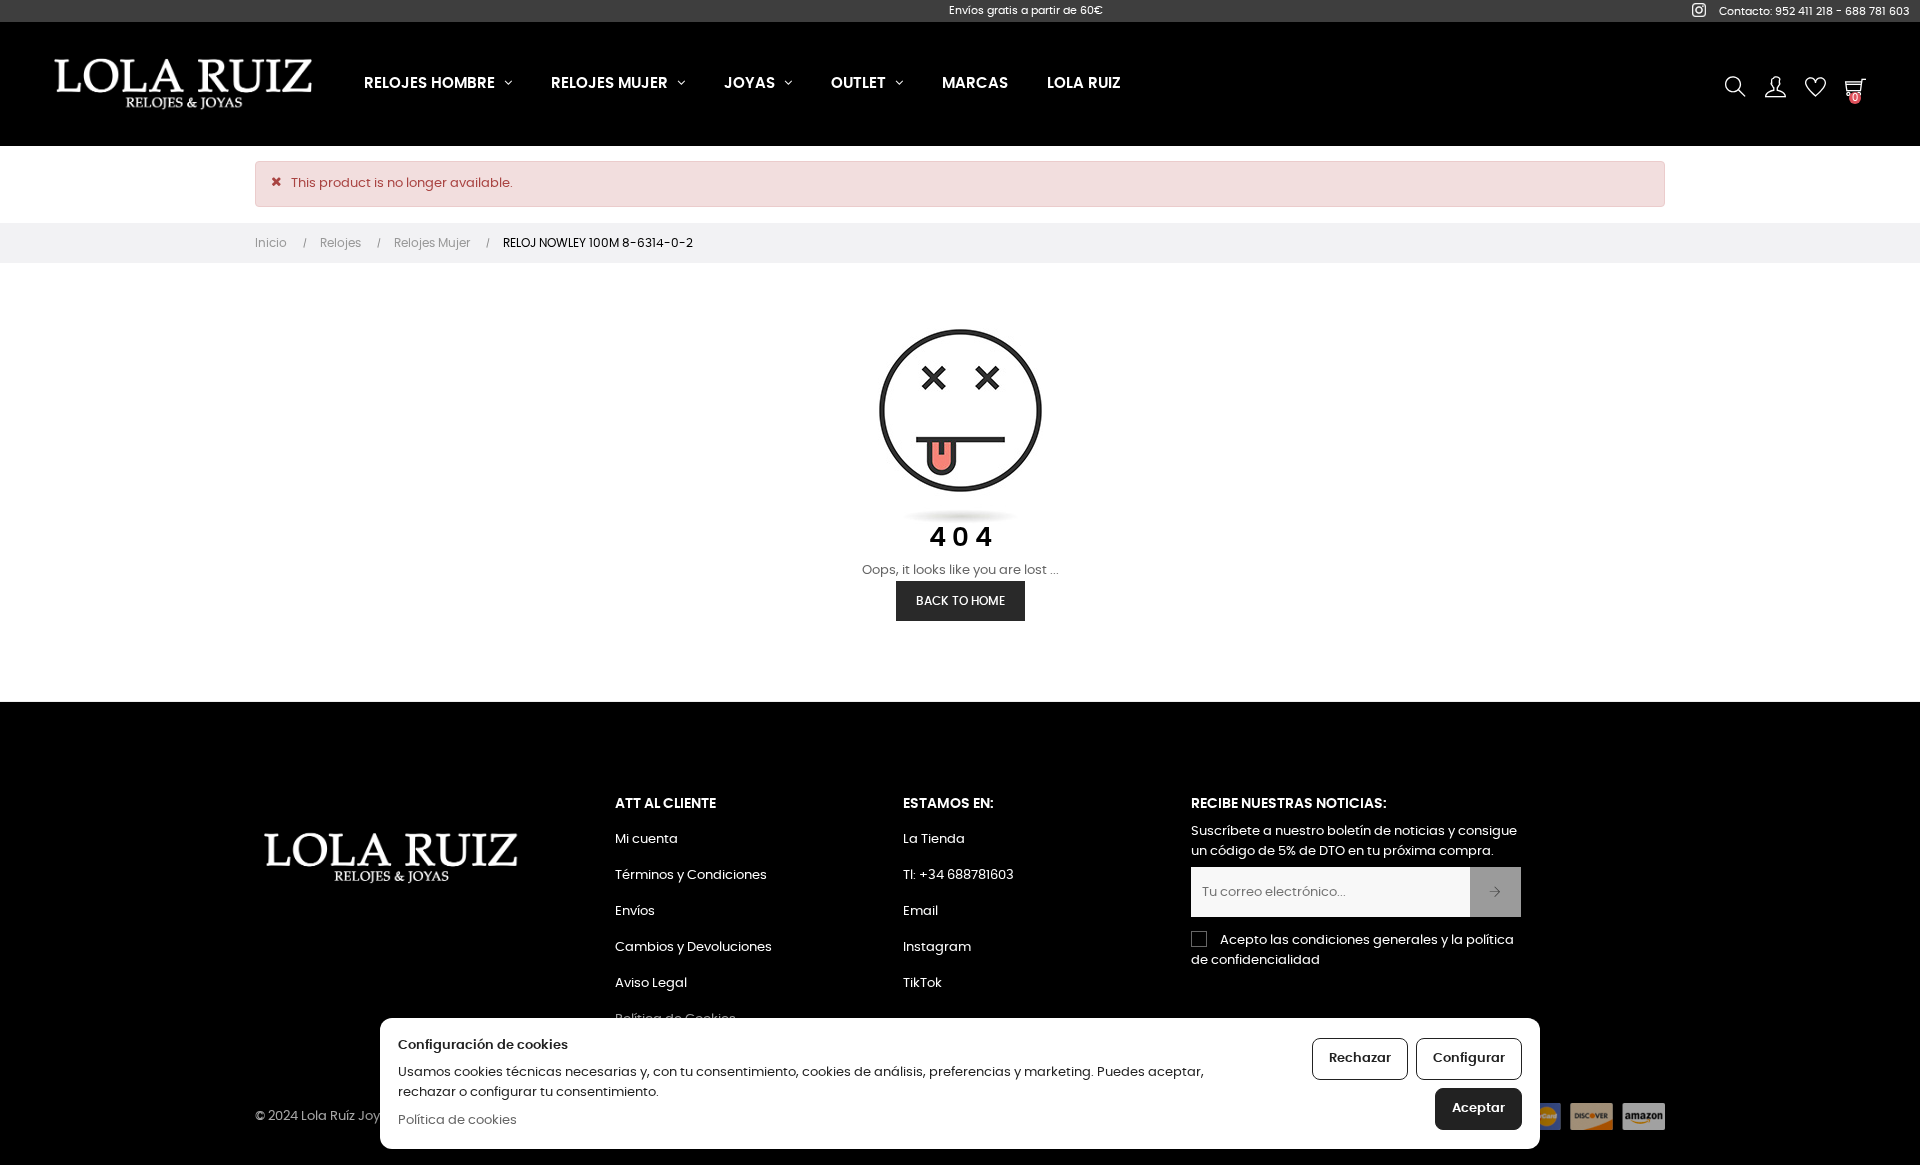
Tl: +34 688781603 (958, 875)
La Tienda (934, 839)
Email (920, 911)
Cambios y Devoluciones (693, 947)
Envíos (635, 911)
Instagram (937, 947)
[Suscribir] (1495, 892)
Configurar (1469, 1058)
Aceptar (1478, 1108)
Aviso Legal (651, 983)
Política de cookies (457, 1120)
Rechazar (1360, 1058)
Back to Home (960, 601)
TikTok (922, 983)
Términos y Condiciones (691, 875)
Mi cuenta (646, 839)
